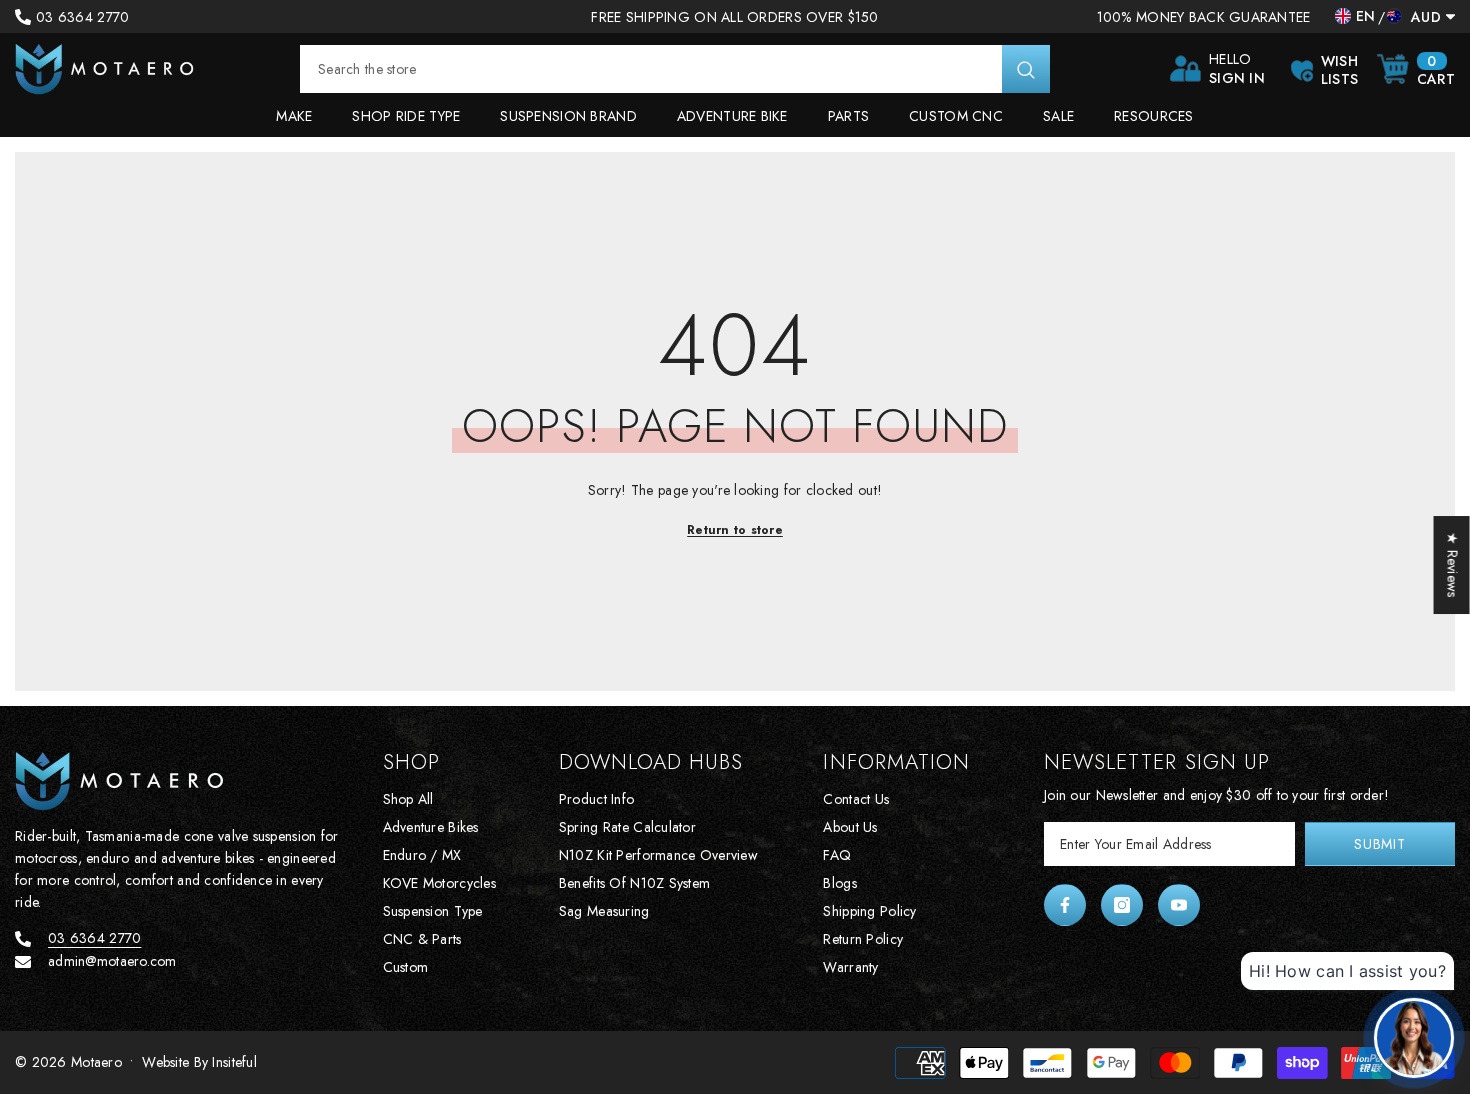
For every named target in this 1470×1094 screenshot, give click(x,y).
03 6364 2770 (82, 17)
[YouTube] (1179, 905)
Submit (1379, 844)
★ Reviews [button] (1453, 565)
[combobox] (651, 69)
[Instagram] (1122, 905)
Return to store (735, 530)
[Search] (675, 69)
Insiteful (234, 1062)
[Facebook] (1065, 905)
